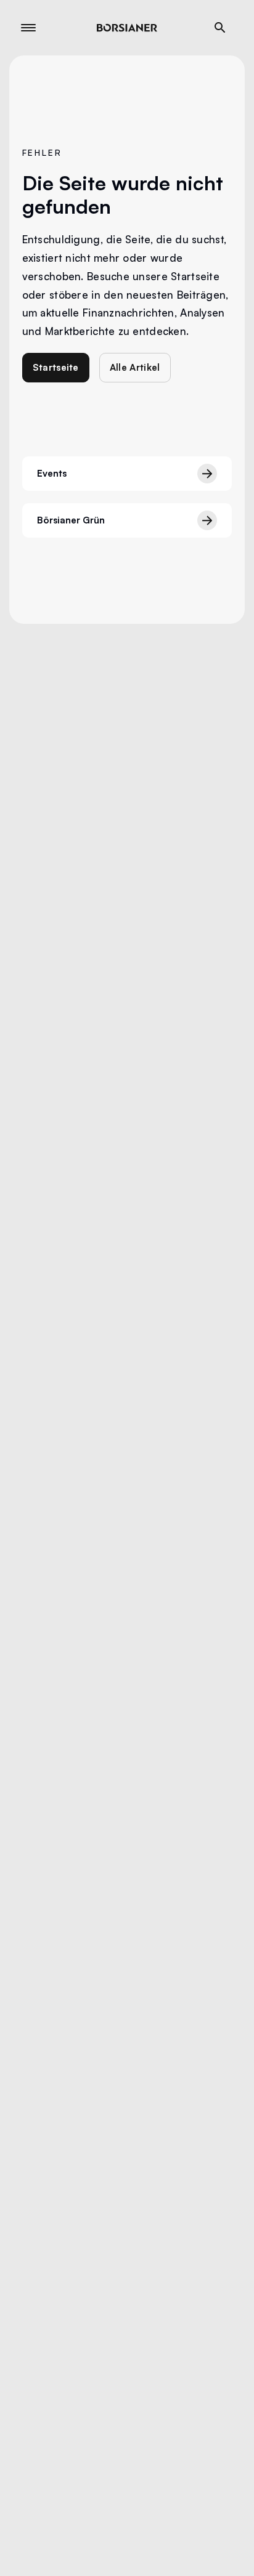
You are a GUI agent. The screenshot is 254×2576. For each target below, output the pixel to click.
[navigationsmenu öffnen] (28, 28)
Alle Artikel (135, 367)
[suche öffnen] (220, 28)
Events (52, 473)
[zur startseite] (127, 28)
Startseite (56, 367)
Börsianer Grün (71, 520)
